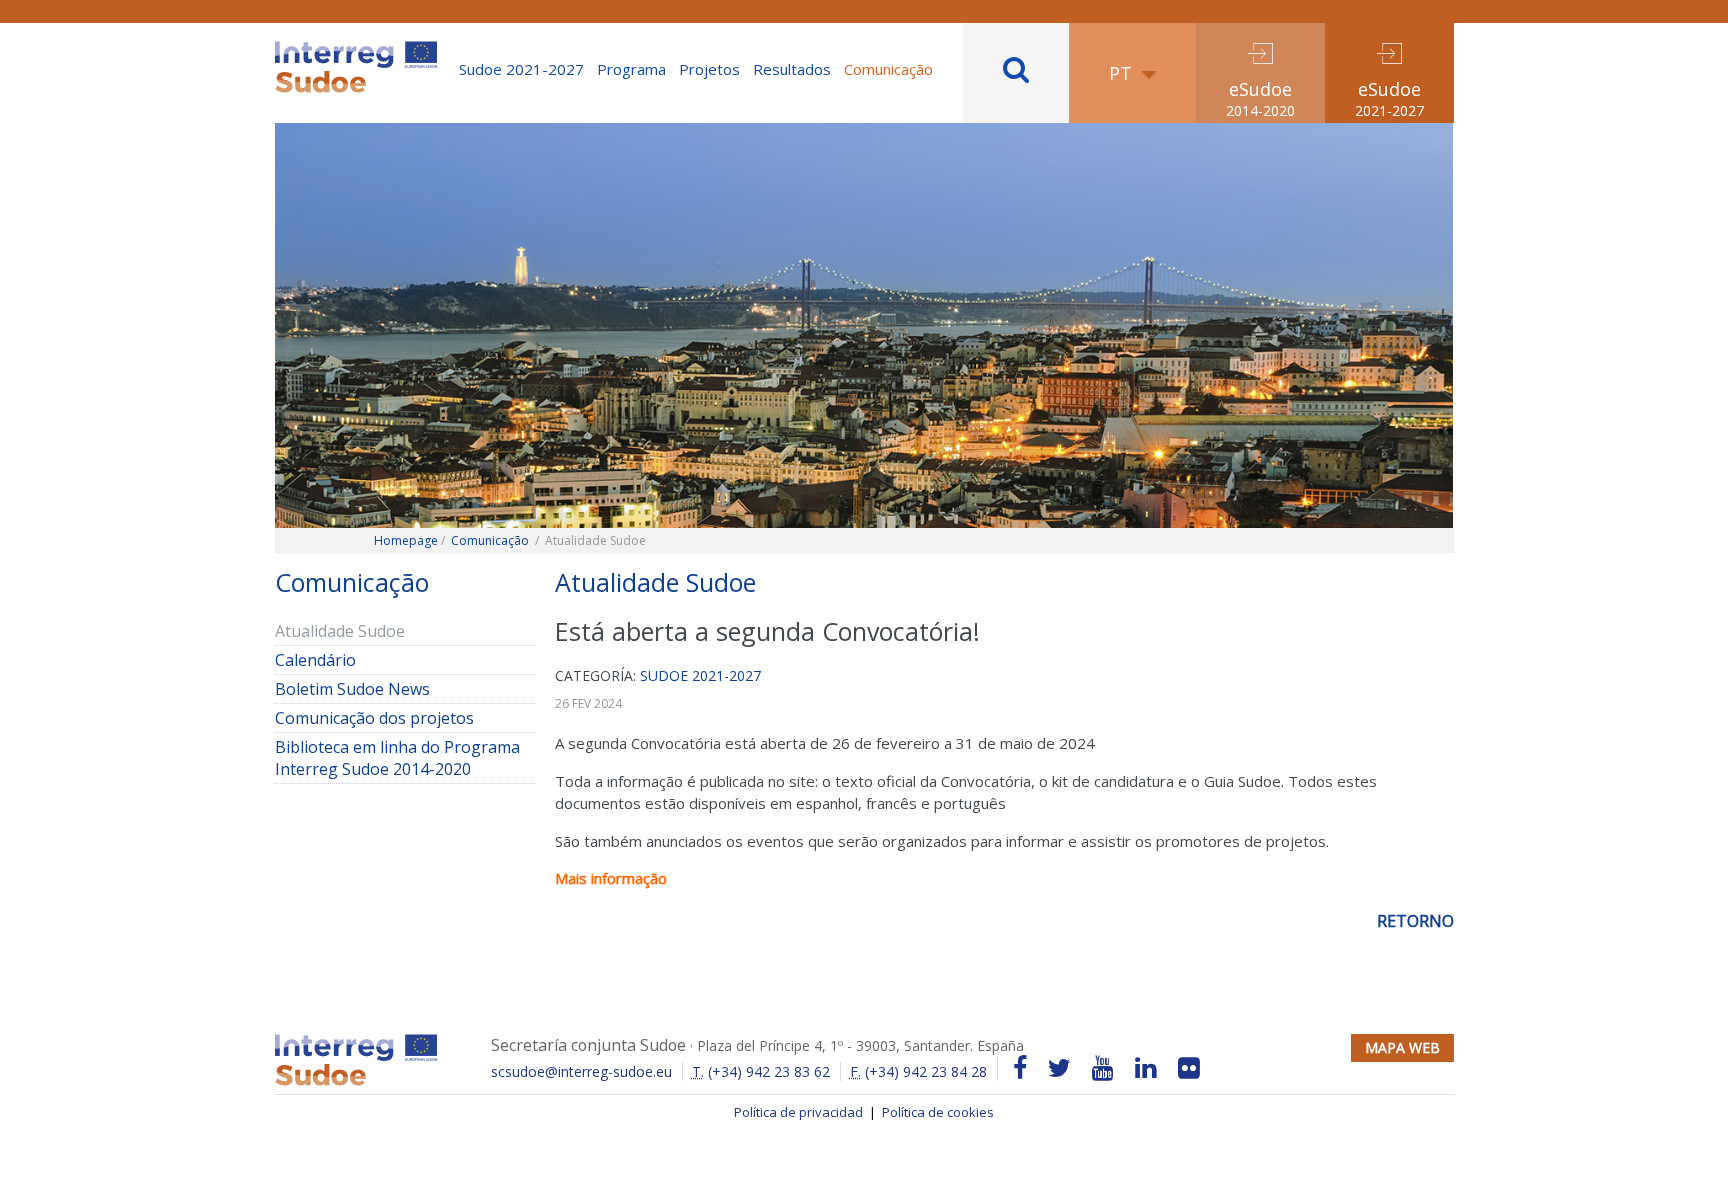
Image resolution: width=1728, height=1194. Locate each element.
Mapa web (1402, 1047)
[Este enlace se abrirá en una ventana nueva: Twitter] (1059, 1068)
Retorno (1415, 921)
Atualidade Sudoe (340, 631)
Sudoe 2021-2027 (521, 69)
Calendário (345, 660)
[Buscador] (1016, 73)
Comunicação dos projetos (374, 718)
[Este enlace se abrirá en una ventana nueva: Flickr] (1189, 1068)
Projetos (709, 69)
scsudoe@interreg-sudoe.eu (581, 1071)
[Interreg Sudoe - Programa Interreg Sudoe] (356, 48)
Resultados (792, 69)
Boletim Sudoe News (352, 689)
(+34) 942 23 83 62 (761, 1071)
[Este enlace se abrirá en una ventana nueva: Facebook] (1020, 1068)
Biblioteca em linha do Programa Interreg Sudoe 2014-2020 (397, 758)
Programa (631, 69)
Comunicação (888, 69)
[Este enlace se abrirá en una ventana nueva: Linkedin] (1146, 1068)
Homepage (406, 540)
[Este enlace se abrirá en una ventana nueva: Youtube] (1103, 1068)
